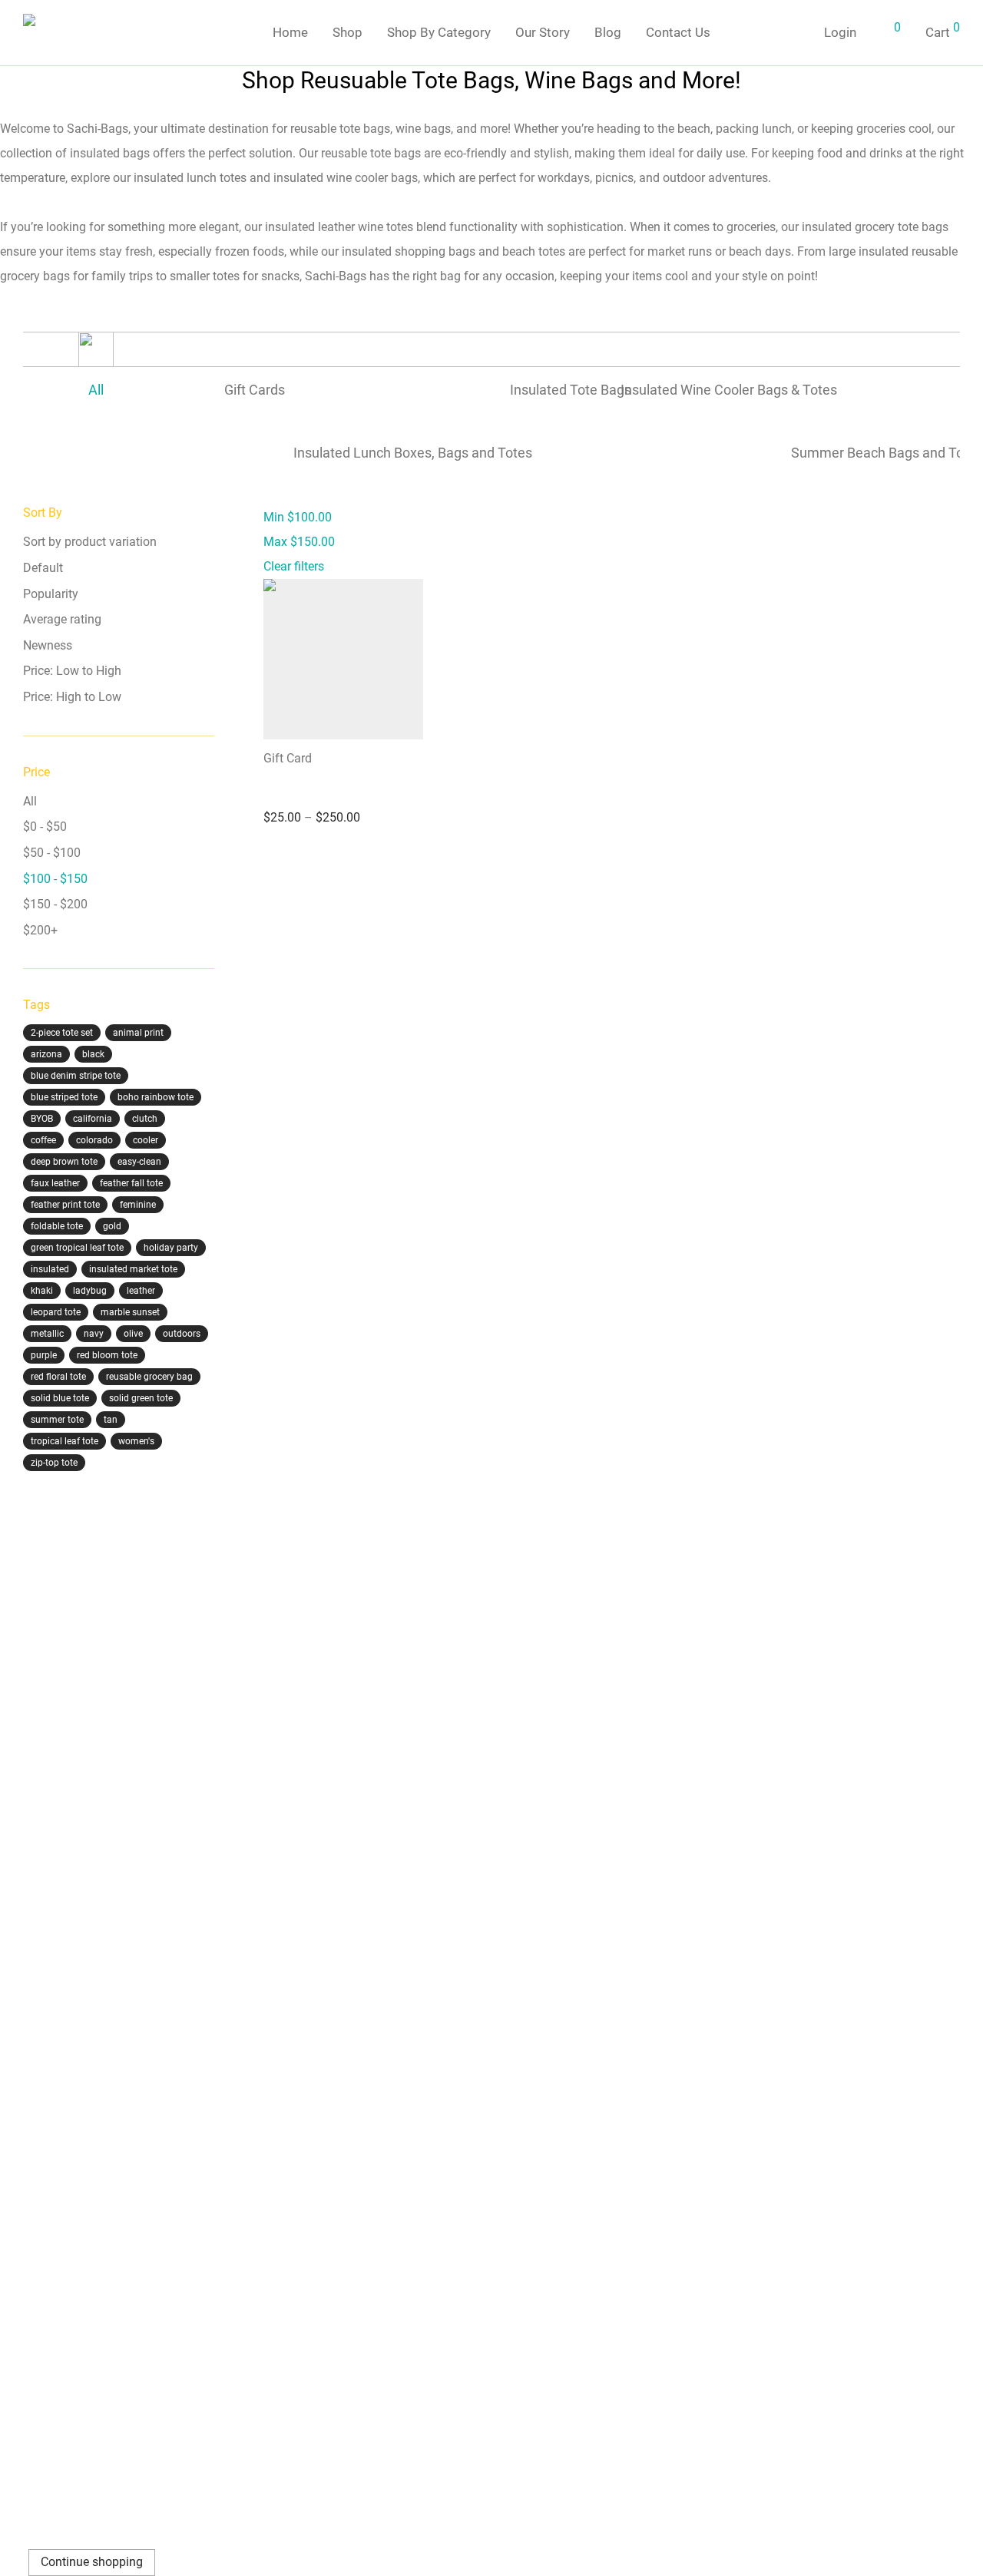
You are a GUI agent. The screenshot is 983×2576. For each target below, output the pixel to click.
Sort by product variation (90, 542)
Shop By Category (439, 32)
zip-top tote (54, 1463)
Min (298, 517)
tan (111, 1420)
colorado (94, 1140)
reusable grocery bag (149, 1377)
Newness (48, 645)
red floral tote (58, 1377)
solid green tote (141, 1398)
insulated (50, 1269)
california (93, 1119)
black (93, 1054)
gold (112, 1226)
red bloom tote (107, 1355)
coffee (43, 1140)
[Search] (794, 33)
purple (44, 1355)
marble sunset (130, 1312)
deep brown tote (64, 1162)
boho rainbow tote (156, 1097)
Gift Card (288, 758)
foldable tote (57, 1226)
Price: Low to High (72, 671)
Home (290, 32)
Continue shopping (92, 2562)
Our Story (543, 32)
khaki (42, 1291)
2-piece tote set (62, 1033)
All (30, 801)
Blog (608, 32)
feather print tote (65, 1205)
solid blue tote (60, 1398)
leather (141, 1291)
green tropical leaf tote (77, 1248)
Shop (348, 32)
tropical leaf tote (65, 1441)
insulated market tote (133, 1269)
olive (133, 1334)
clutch (145, 1119)
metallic (47, 1334)
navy (94, 1334)
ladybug (90, 1291)
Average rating (62, 619)
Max (299, 542)
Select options (294, 861)
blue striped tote (64, 1097)
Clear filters (294, 566)
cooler (146, 1140)
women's (136, 1441)
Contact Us (678, 32)
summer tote (57, 1420)
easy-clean (139, 1162)
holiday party (171, 1248)
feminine (138, 1205)
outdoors (182, 1334)
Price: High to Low (72, 697)
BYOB (42, 1119)
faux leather (55, 1183)
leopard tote (56, 1312)
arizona (46, 1054)
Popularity (51, 594)
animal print (138, 1033)
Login (840, 32)
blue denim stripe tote (76, 1076)
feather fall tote (131, 1183)
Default (43, 568)
